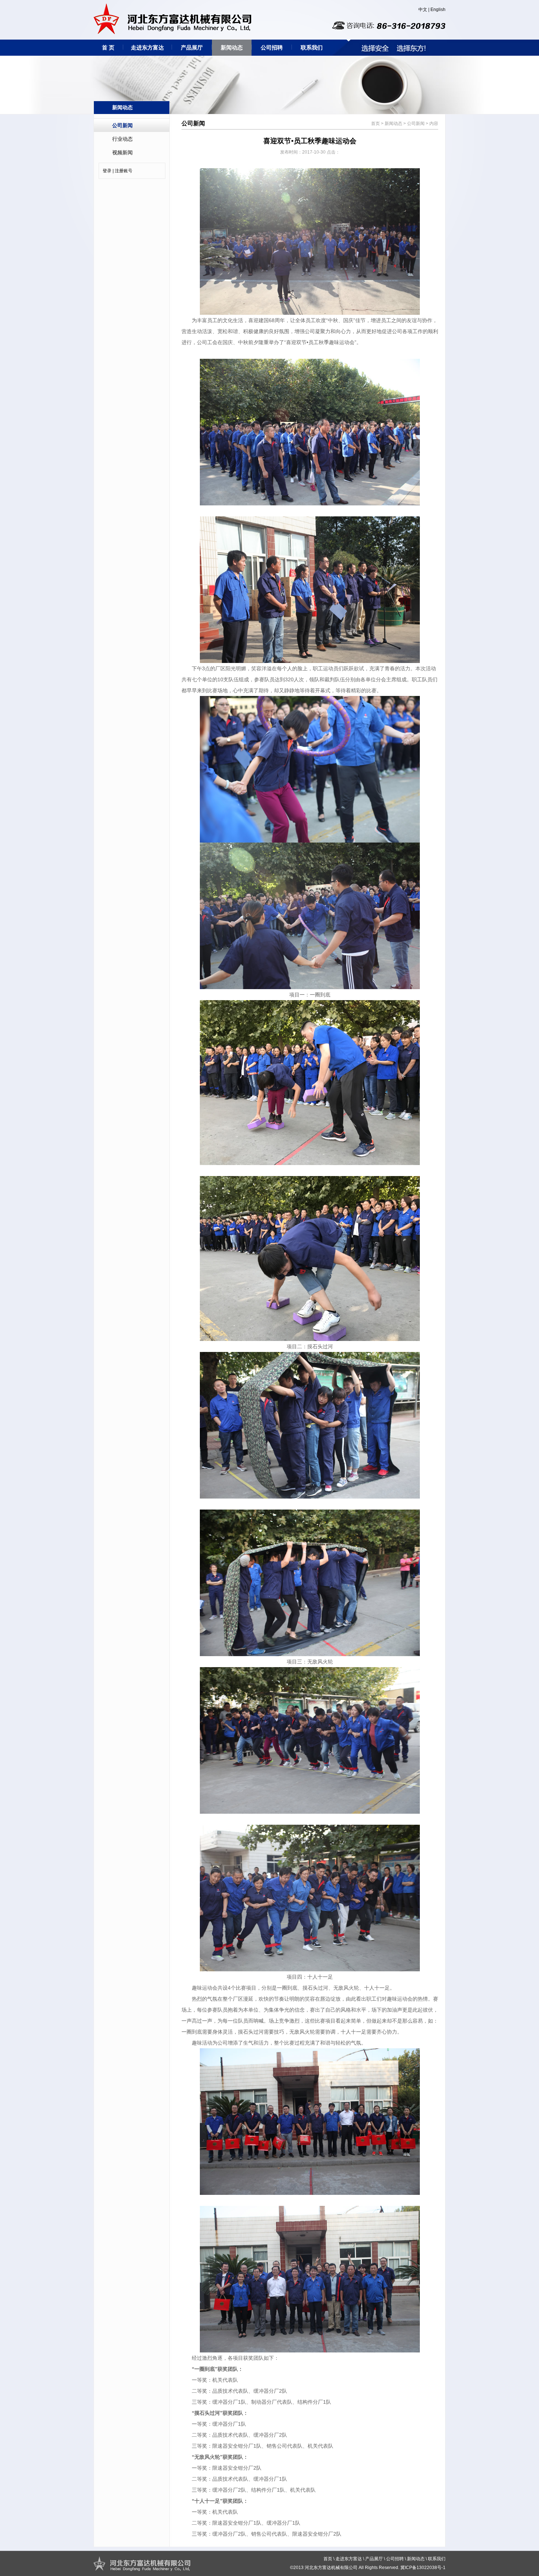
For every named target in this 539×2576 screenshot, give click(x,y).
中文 (423, 10)
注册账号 (124, 171)
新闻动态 (232, 47)
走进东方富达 (147, 47)
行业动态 (122, 139)
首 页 (108, 47)
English (438, 10)
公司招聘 (272, 47)
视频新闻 (122, 152)
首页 (375, 124)
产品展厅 (192, 47)
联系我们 (312, 47)
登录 (107, 171)
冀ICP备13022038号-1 (423, 2568)
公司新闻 (122, 125)
